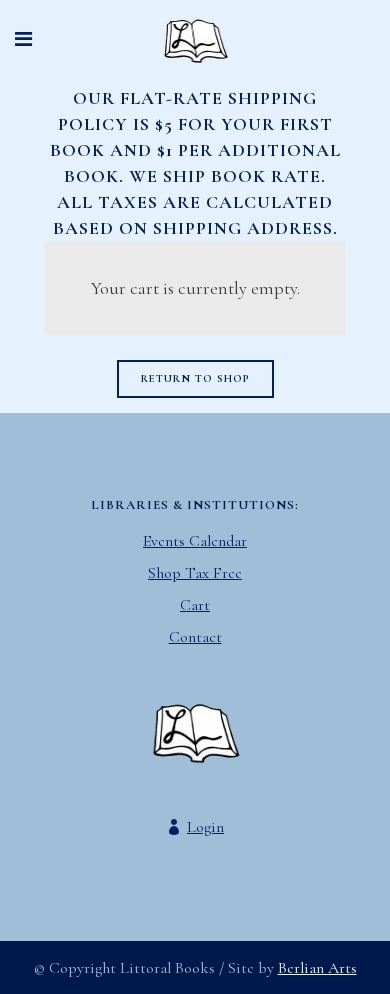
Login (205, 827)
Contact (195, 637)
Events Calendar (195, 541)
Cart (195, 605)
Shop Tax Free (195, 573)
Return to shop (195, 378)
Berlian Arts (317, 968)
